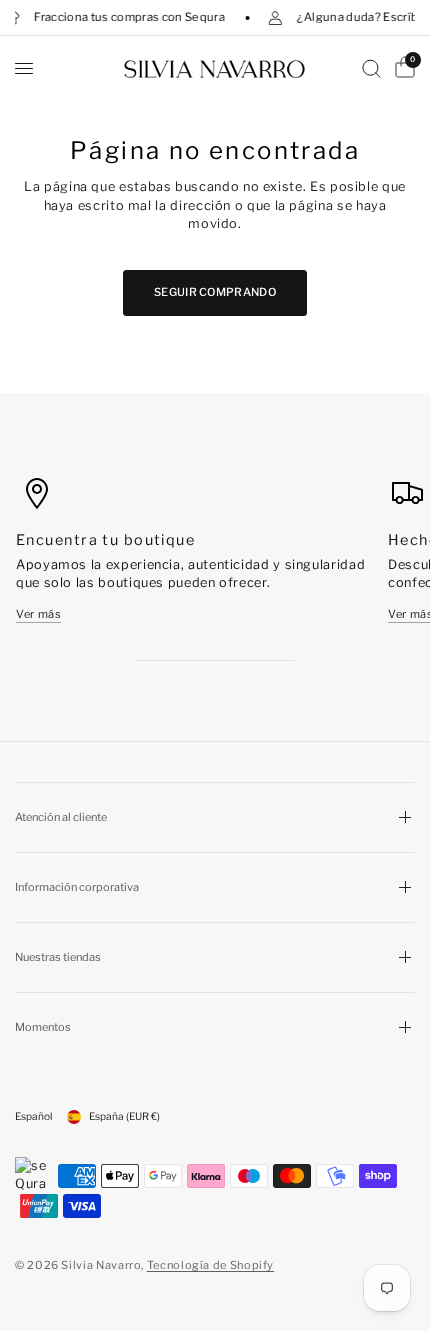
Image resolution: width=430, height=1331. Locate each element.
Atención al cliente (61, 817)
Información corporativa (77, 887)
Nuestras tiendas (58, 957)
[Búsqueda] (371, 68)
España (124, 1116)
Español (33, 1116)
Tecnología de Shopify (210, 1265)
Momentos (43, 1027)
